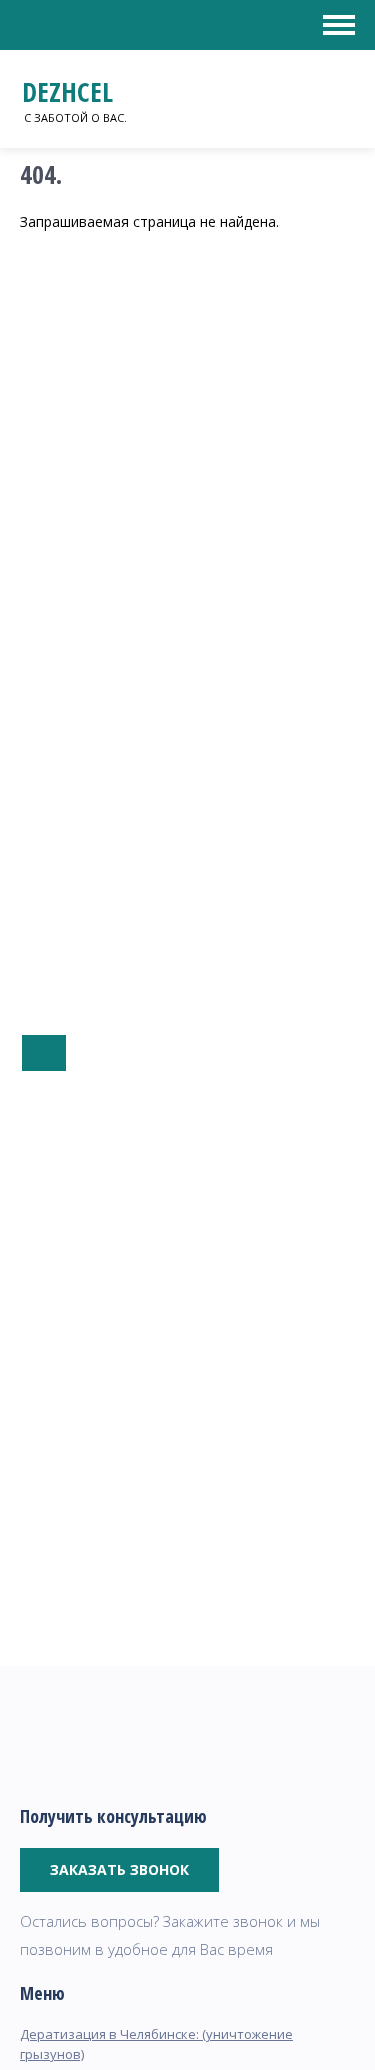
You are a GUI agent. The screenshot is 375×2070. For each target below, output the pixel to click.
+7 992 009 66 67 (44, 1053)
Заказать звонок (119, 1869)
